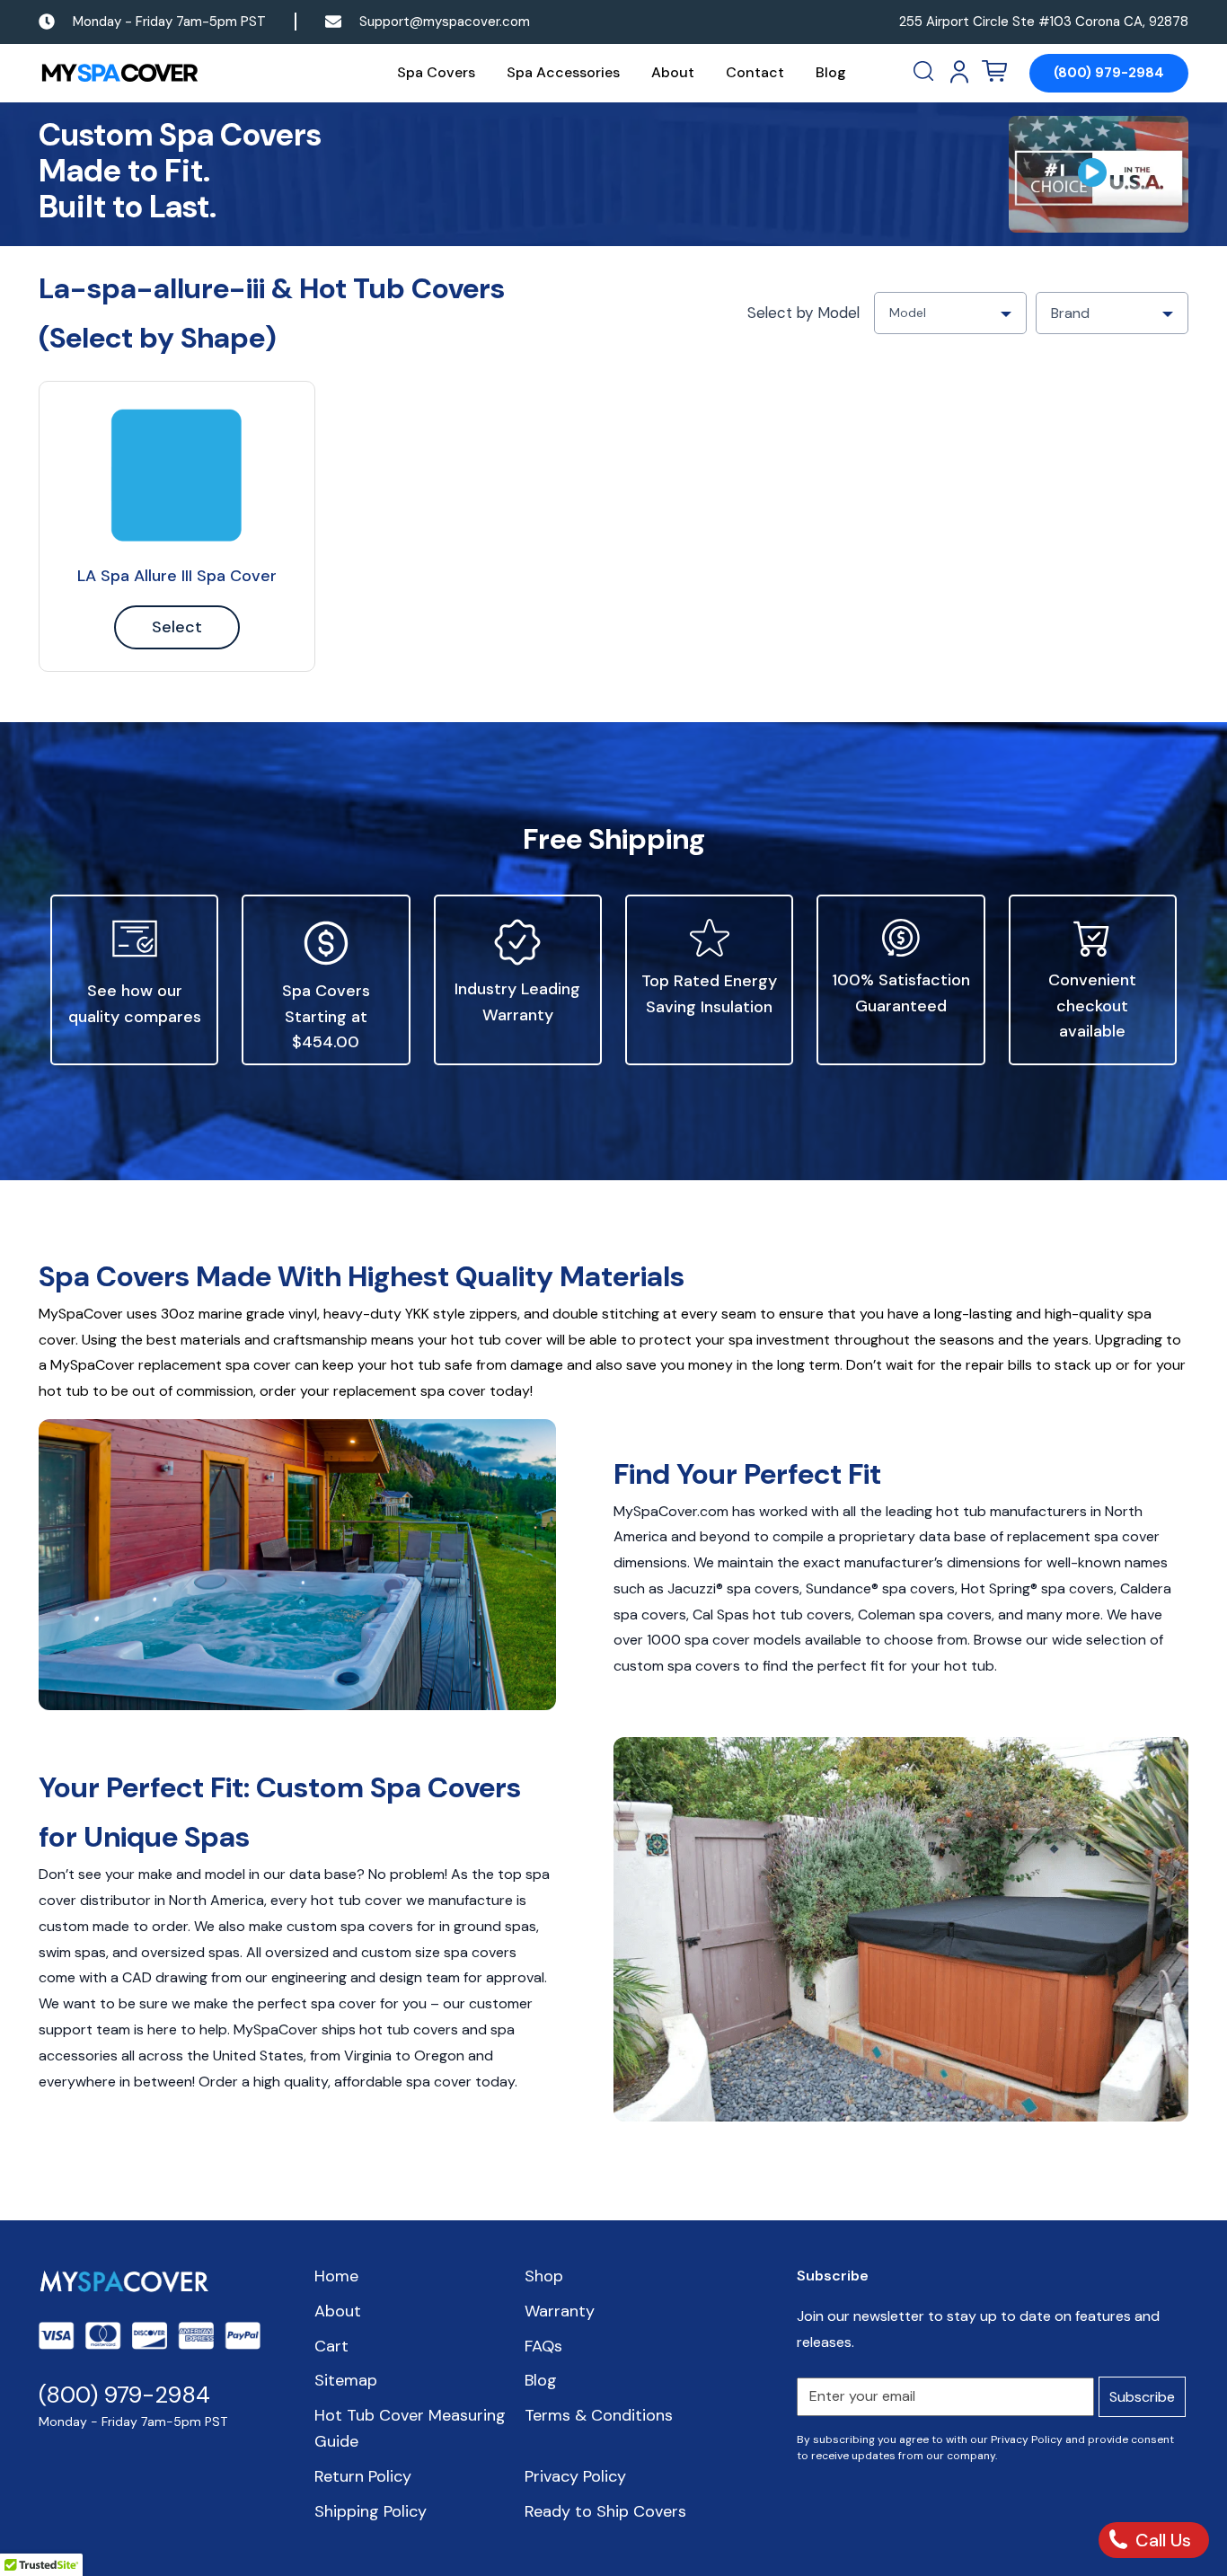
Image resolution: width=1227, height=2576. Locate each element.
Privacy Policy (575, 2476)
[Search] (925, 72)
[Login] (959, 72)
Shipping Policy (371, 2511)
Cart (331, 2346)
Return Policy (363, 2476)
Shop (544, 2276)
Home (336, 2276)
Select (177, 627)
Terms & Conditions (599, 2415)
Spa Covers (436, 72)
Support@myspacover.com (445, 22)
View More (177, 475)
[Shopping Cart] (994, 72)
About (673, 72)
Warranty (560, 2311)
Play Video (1099, 174)
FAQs (543, 2346)
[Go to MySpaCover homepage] (119, 73)
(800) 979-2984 (1109, 73)
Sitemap (346, 2380)
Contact (755, 72)
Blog (831, 72)
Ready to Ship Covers (605, 2511)
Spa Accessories (563, 72)
